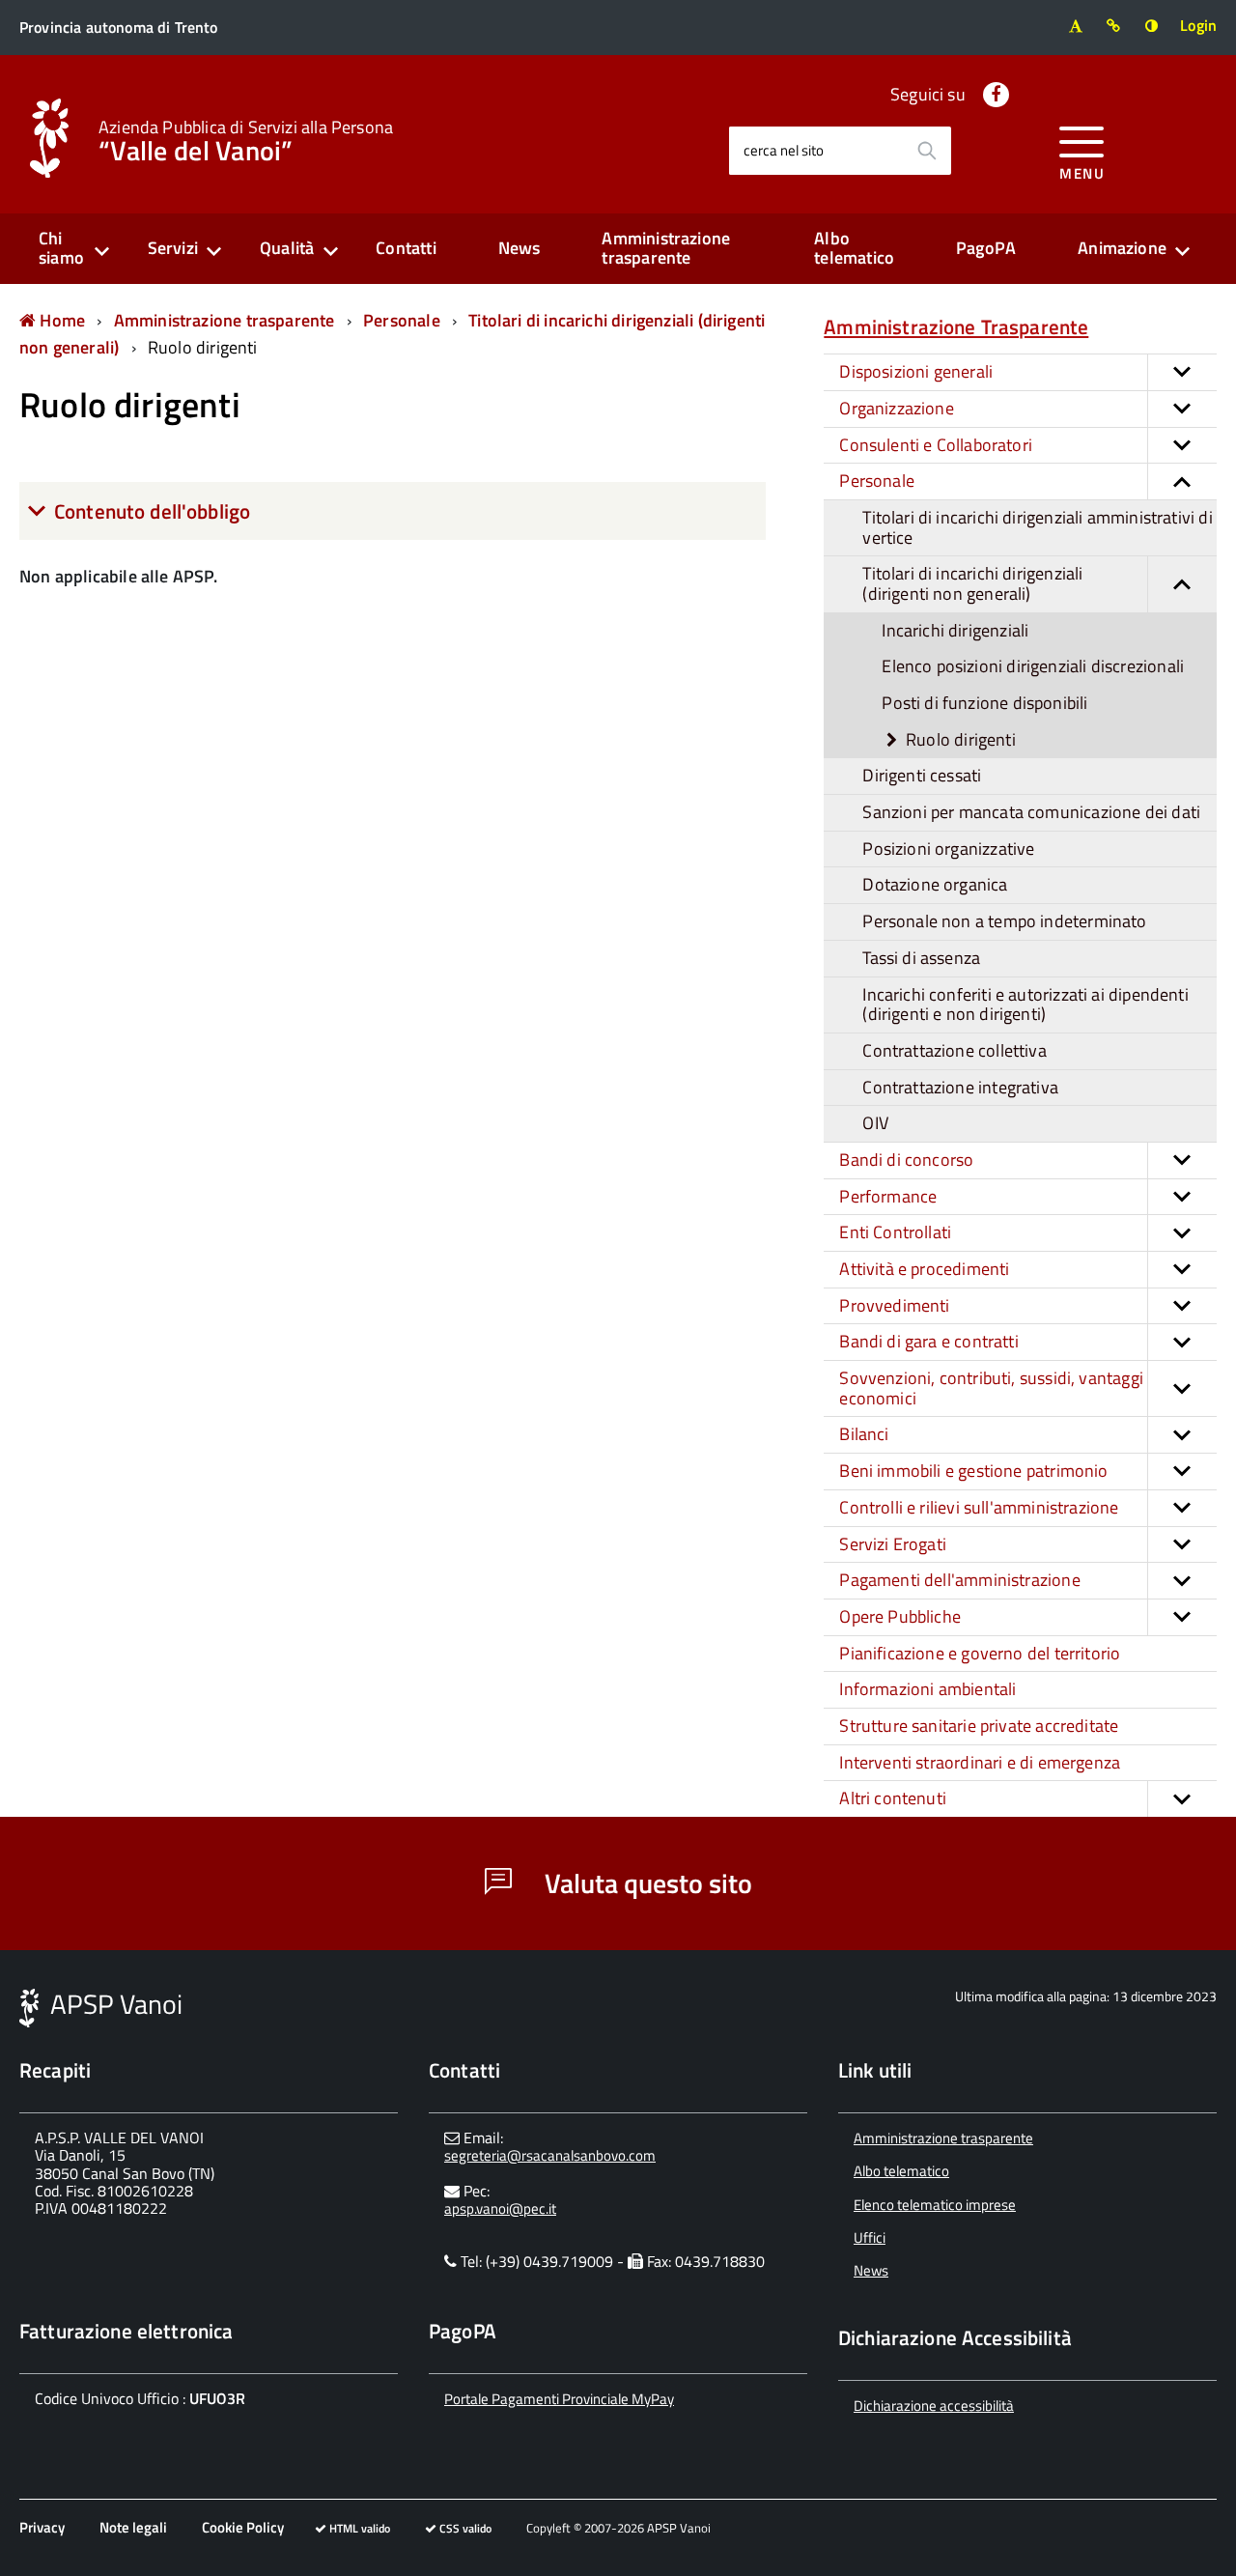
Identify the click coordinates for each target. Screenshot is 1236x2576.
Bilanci (864, 1434)
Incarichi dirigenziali (955, 630)
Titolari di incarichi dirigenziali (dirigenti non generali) (972, 583)
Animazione (1122, 248)
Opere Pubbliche (900, 1616)
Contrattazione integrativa (960, 1087)
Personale (402, 320)
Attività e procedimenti (924, 1269)
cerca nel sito (784, 150)
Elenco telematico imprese (935, 2205)
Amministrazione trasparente (666, 248)
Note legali (133, 2527)
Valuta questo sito (646, 1883)
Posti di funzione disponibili (984, 703)
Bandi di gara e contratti (929, 1341)
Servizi (173, 248)
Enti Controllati (895, 1232)
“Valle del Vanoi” (246, 139)
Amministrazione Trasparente (956, 326)
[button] (1182, 372)
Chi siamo (61, 248)
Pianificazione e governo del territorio (980, 1653)
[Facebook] (996, 94)
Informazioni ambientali (927, 1689)
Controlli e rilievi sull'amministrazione (979, 1507)
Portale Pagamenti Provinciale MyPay (559, 2399)
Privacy (42, 2527)
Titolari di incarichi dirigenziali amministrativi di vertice (1037, 527)
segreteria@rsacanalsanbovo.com (550, 2155)
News (520, 248)
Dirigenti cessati (922, 775)
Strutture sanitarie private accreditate (979, 1726)
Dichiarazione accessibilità (934, 2406)
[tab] (393, 511)
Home (60, 320)
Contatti (406, 248)
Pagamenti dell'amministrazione (959, 1580)
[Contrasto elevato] (1152, 26)
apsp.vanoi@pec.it (500, 2208)
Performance (888, 1196)
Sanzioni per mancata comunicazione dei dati (1031, 812)
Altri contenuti (893, 1798)
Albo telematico (854, 248)
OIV (875, 1123)
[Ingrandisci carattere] (1075, 26)
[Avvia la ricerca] (927, 151)
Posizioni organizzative (948, 849)
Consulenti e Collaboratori (936, 445)
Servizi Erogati (893, 1544)
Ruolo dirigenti (203, 347)
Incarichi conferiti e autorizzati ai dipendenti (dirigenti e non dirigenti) (1025, 1005)
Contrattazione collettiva (955, 1050)
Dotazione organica (935, 884)
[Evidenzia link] (1114, 26)
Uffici (870, 2237)
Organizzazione (897, 408)
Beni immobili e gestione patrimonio (973, 1471)
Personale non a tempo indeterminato (1004, 921)
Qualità (287, 248)
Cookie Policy (243, 2527)
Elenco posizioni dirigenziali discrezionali (1033, 666)
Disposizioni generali (916, 371)
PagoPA (986, 248)
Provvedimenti (894, 1305)
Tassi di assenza (921, 958)
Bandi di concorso (906, 1160)
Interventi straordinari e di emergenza (980, 1762)
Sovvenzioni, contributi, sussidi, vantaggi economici (991, 1388)
